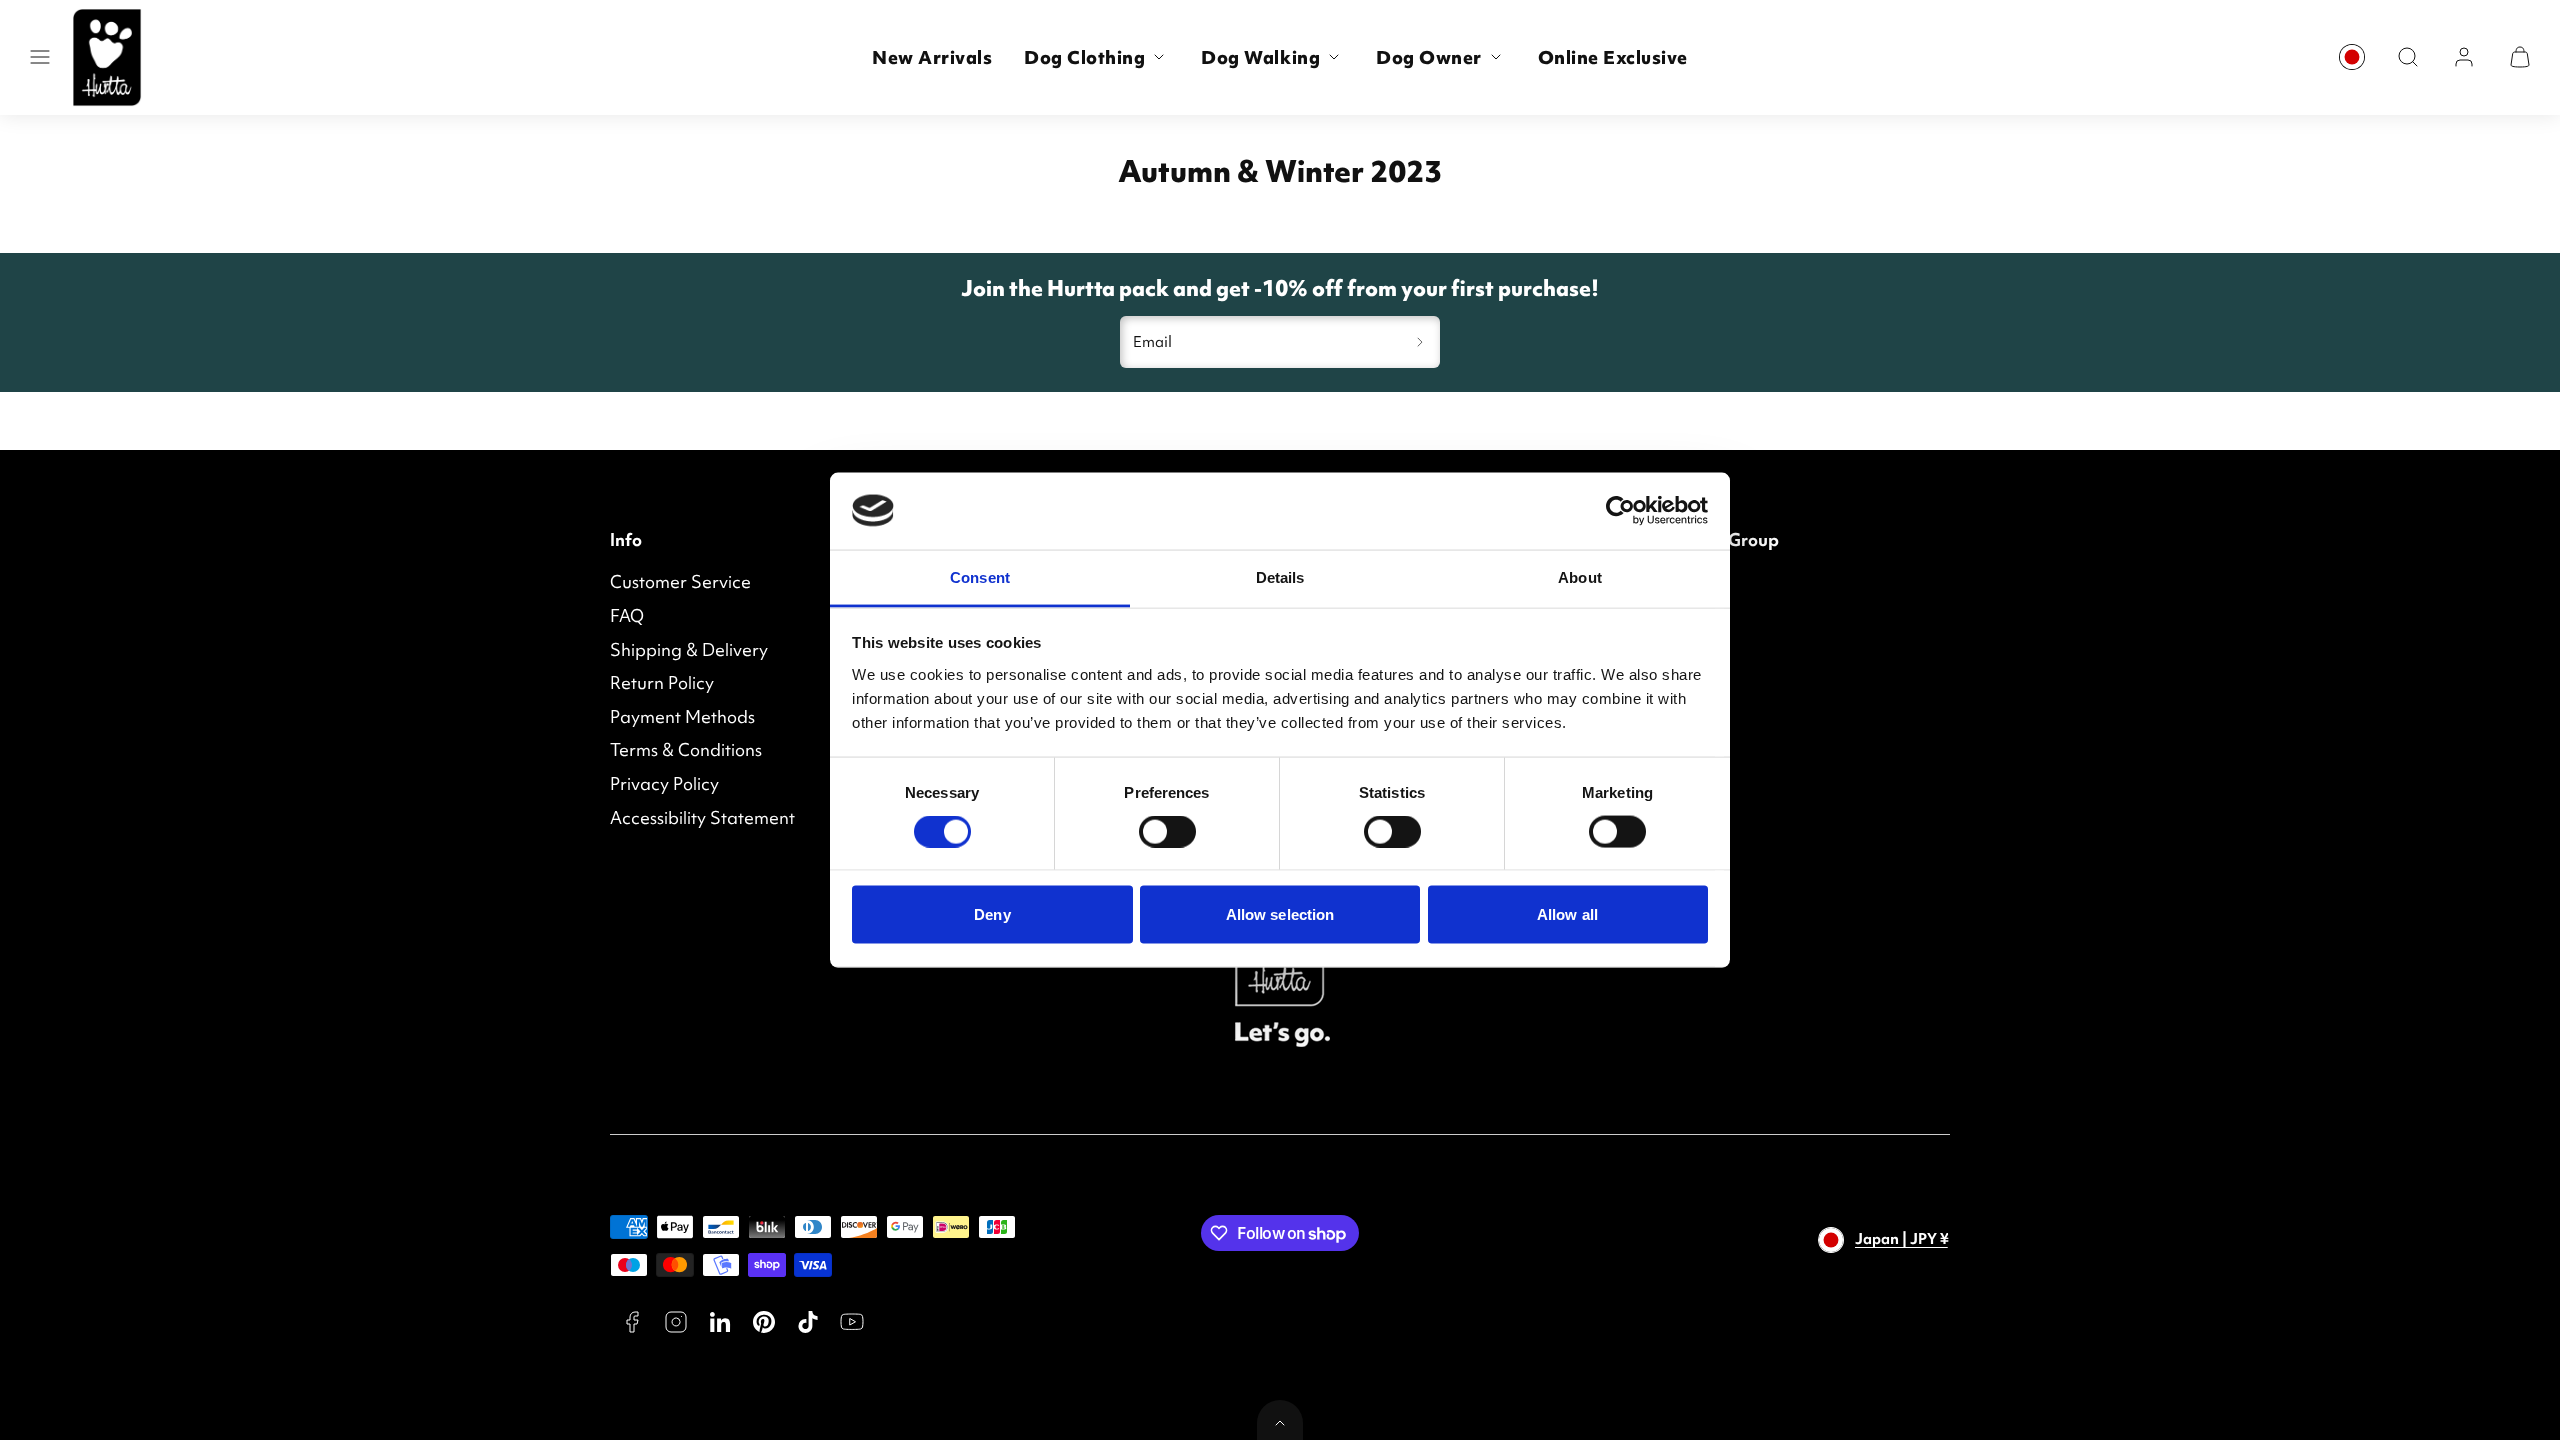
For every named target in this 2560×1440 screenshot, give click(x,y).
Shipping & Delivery (689, 649)
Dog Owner (1429, 57)
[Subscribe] (1420, 342)
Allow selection (1280, 914)
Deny (992, 914)
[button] (40, 57)
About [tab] (1580, 576)
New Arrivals (932, 57)
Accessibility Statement (702, 817)
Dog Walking (1260, 57)
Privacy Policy (664, 783)
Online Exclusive (1613, 57)
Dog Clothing (1084, 57)
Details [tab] (1280, 576)
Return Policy (662, 682)
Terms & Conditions (686, 749)
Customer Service (680, 581)
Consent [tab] (980, 576)
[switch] (1167, 832)
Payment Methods (682, 716)
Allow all (1567, 914)
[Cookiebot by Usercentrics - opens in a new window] (1620, 511)
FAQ (627, 615)
